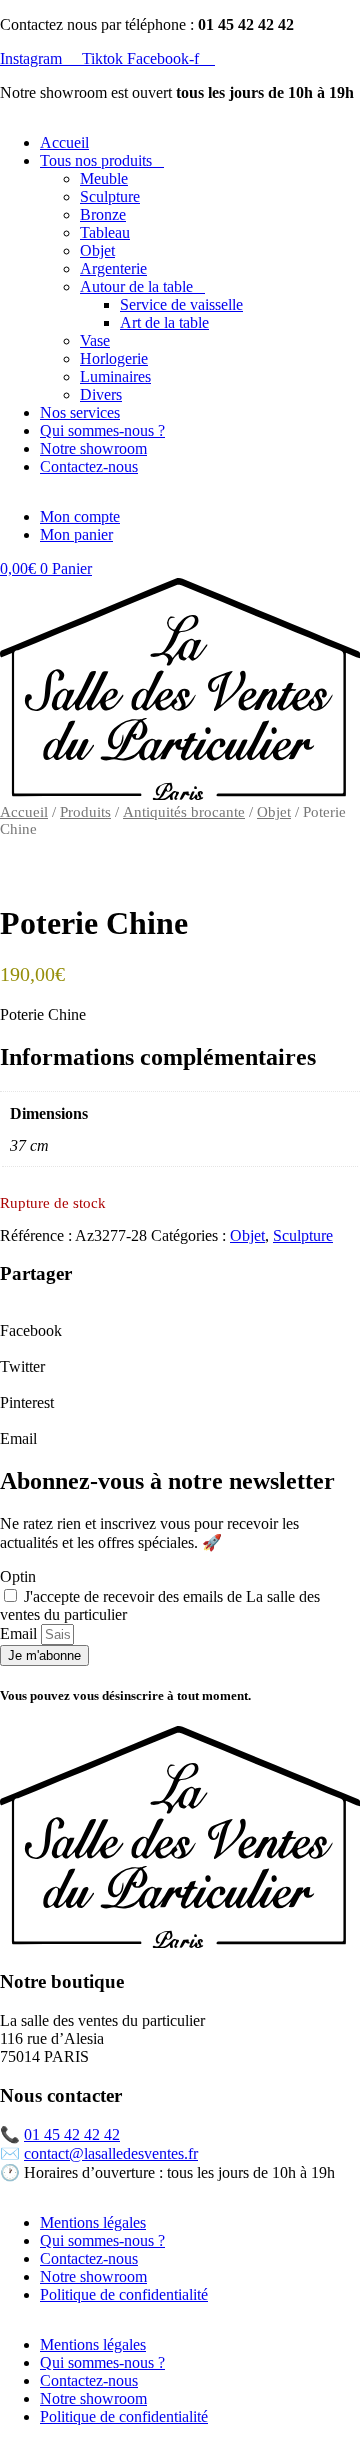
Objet (97, 250)
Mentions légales (93, 2222)
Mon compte (80, 516)
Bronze (103, 214)
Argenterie (113, 268)
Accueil (64, 142)
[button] (180, 1322)
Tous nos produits (96, 160)
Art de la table (164, 322)
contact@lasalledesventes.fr (111, 2153)
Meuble (104, 178)
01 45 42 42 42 (72, 2134)
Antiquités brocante (184, 812)
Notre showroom (93, 448)
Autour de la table (136, 286)
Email (20, 1633)
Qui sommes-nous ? (102, 430)
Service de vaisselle (181, 304)
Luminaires (115, 376)
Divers (101, 394)
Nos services (80, 412)
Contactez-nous (89, 466)
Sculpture (110, 196)
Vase (95, 340)
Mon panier (76, 534)
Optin (18, 1576)
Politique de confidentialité (124, 2294)
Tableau (105, 232)
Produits (85, 812)
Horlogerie (114, 358)
